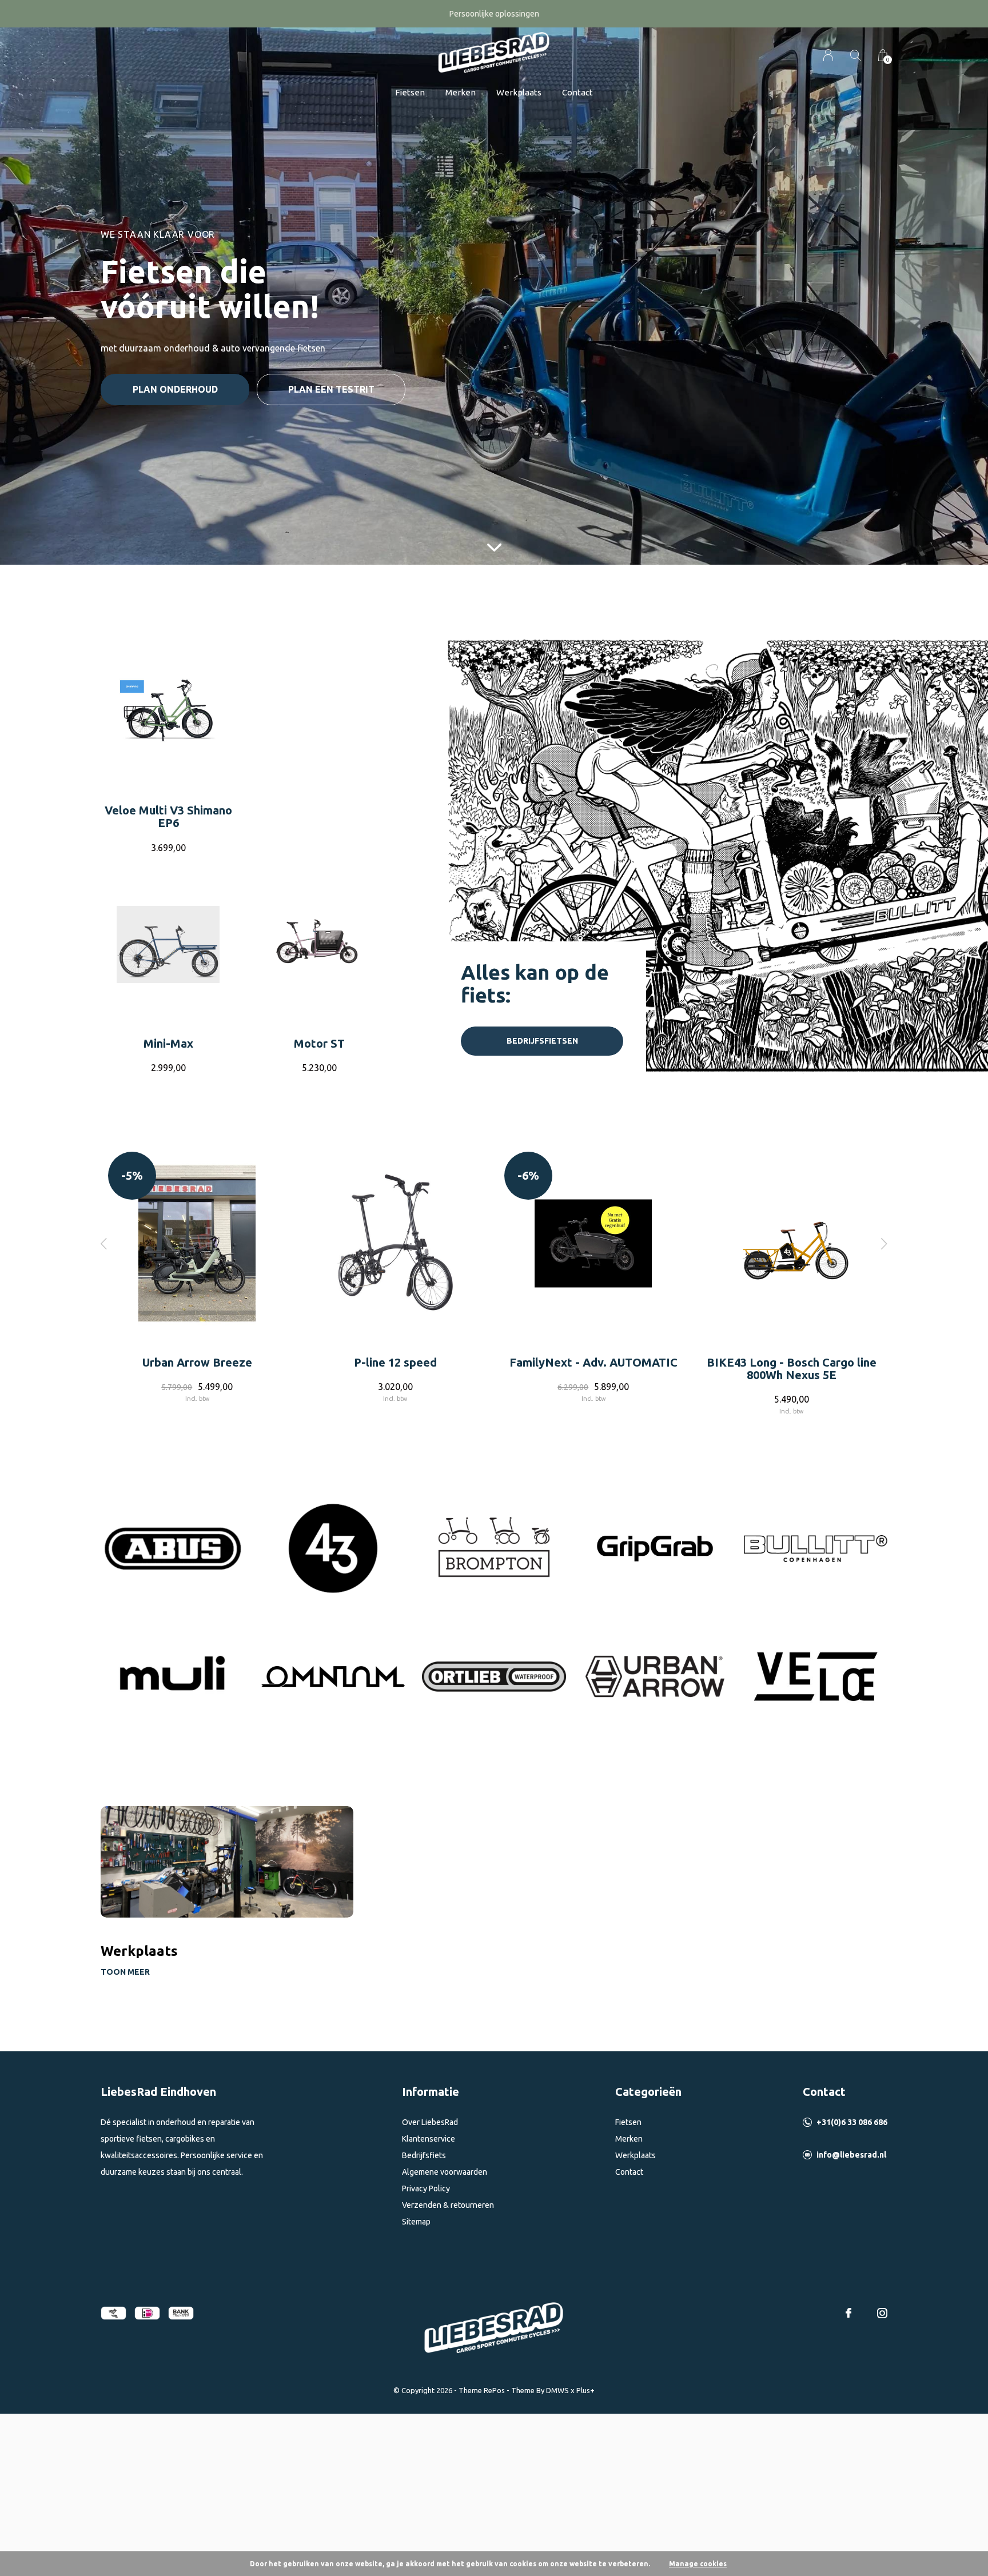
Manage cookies (698, 2564)
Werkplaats (519, 92)
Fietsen (410, 92)
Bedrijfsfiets (424, 2155)
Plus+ (585, 2390)
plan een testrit (331, 389)
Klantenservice (429, 2139)
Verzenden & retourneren (448, 2205)
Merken (461, 92)
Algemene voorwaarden (445, 2172)
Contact (577, 92)
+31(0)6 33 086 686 (852, 2122)
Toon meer (125, 1972)
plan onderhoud (175, 389)
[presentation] (104, 1243)
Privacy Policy (426, 2188)
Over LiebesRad (430, 2122)
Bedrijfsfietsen (542, 1041)
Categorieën (648, 2092)
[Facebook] (848, 2313)
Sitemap (416, 2222)
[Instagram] (882, 2313)
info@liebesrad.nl (851, 2155)
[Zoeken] (856, 55)
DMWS (557, 2390)
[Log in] (828, 55)
